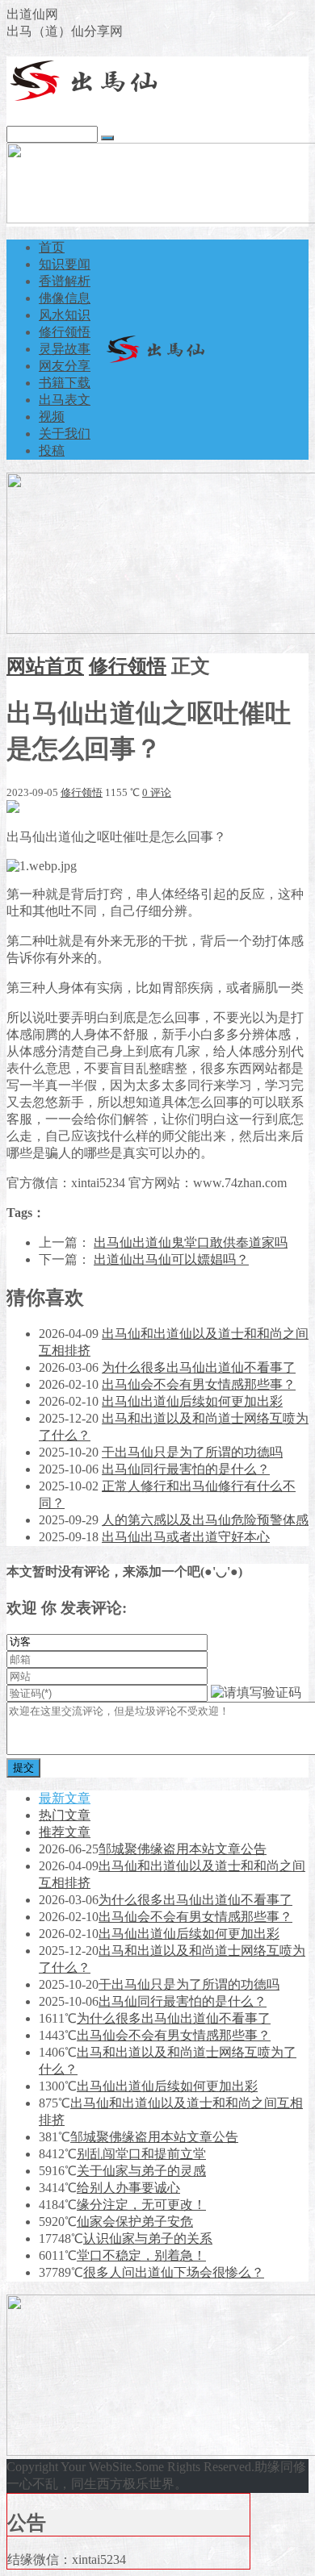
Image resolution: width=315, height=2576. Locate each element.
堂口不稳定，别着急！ (141, 2255)
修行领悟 (65, 332)
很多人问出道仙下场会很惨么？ (174, 2272)
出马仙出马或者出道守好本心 (186, 1537)
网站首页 (45, 666)
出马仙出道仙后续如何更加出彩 (192, 1401)
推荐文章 (65, 1832)
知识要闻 (65, 264)
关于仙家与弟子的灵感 (141, 2171)
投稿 (52, 450)
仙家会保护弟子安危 (135, 2222)
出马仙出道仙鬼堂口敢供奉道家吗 (191, 1242)
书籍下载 (65, 383)
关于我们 (65, 434)
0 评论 (157, 792)
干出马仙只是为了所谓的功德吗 (192, 1452)
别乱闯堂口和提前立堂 (141, 2154)
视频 (52, 417)
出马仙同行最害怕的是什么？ (186, 1469)
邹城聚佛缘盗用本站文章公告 (183, 1849)
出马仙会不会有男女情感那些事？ (199, 1384)
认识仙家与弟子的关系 (148, 2238)
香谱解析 (65, 281)
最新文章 (65, 1798)
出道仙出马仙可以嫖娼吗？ (171, 1259)
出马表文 (65, 400)
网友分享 (65, 366)
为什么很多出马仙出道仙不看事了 (199, 1367)
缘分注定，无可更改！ (141, 2205)
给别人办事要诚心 (128, 2188)
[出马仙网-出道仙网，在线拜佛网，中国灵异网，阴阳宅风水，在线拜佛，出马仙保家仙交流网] (87, 98)
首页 (52, 247)
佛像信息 (65, 298)
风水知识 (65, 315)
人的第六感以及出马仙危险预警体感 (205, 1520)
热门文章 (65, 1815)
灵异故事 (65, 349)
